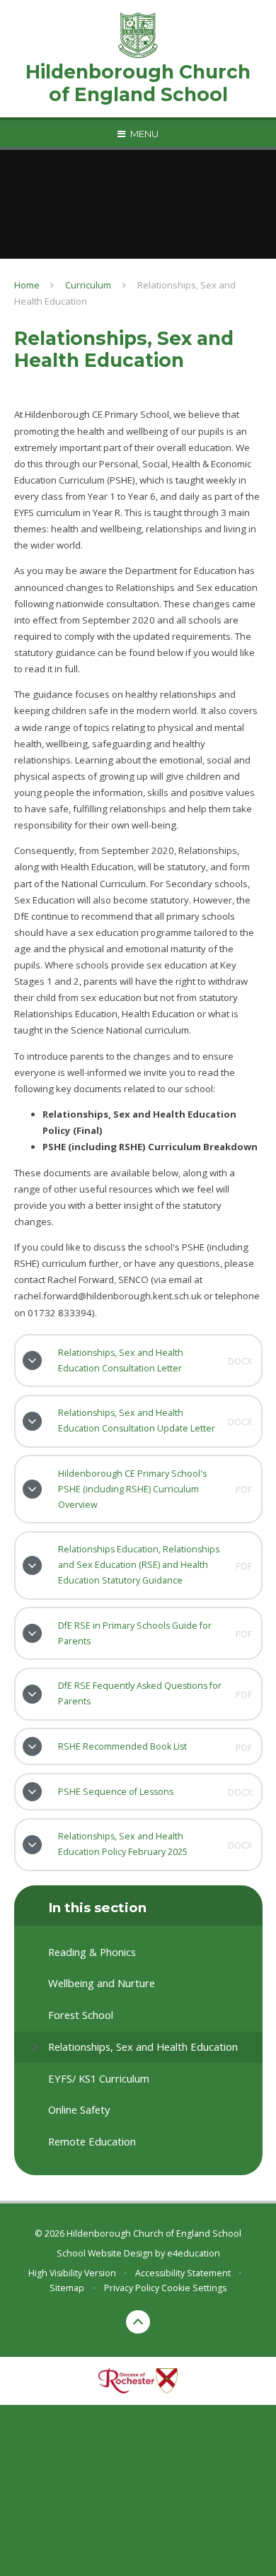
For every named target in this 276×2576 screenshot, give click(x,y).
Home (27, 285)
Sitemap (67, 2288)
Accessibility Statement (183, 2273)
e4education (194, 2253)
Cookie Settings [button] (194, 2288)
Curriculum (88, 285)
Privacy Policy (132, 2288)
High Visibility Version (72, 2273)
